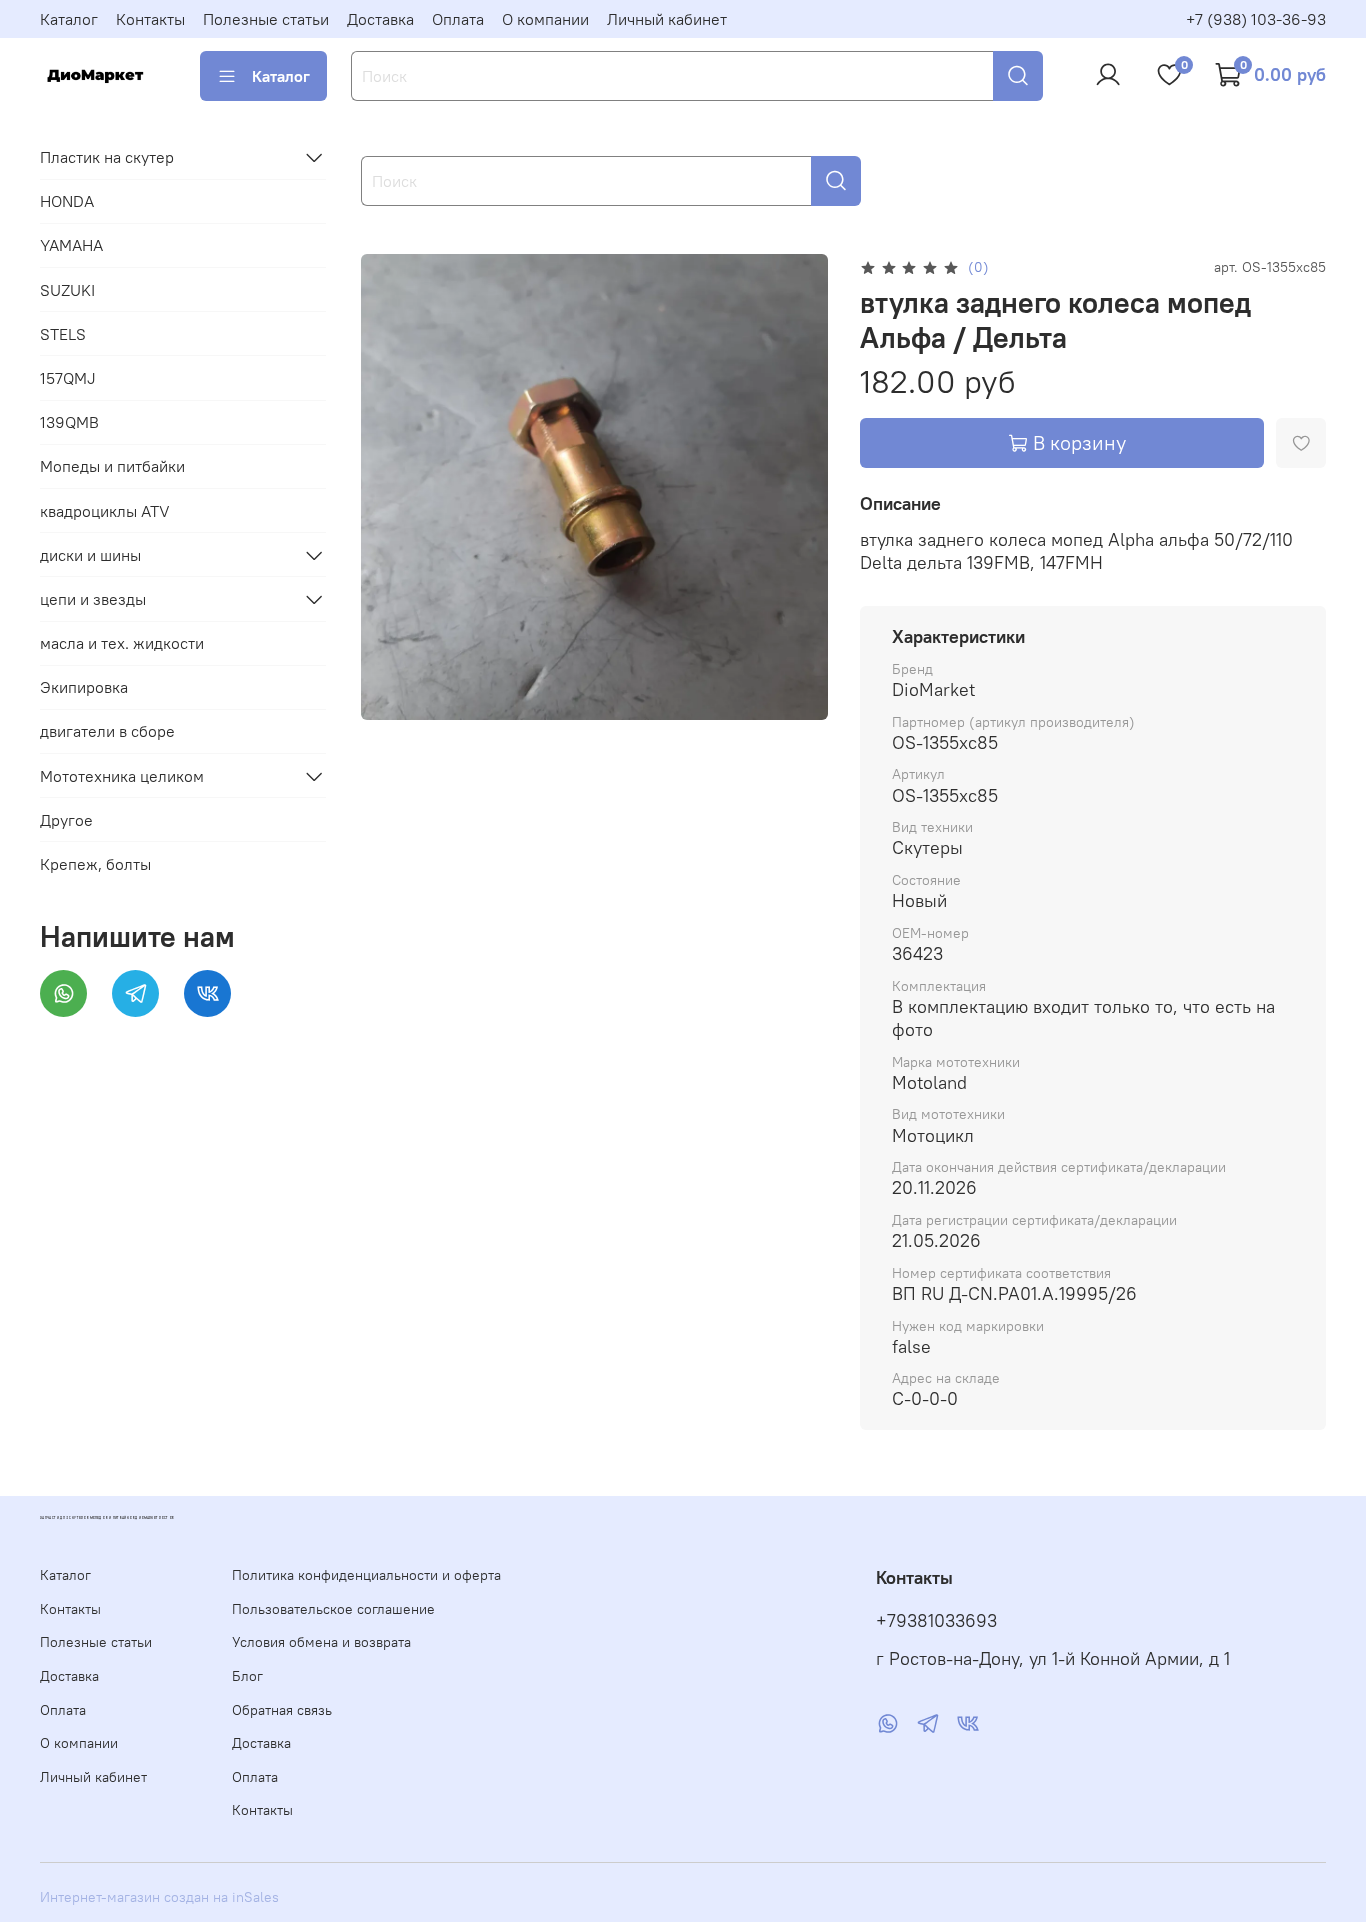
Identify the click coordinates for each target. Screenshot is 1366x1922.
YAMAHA (71, 245)
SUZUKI (67, 290)
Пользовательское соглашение (333, 1609)
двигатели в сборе (107, 731)
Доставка (380, 19)
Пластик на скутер (107, 157)
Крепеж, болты (95, 864)
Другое (66, 820)
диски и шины (90, 555)
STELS (63, 334)
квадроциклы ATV (105, 511)
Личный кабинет (667, 19)
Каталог (69, 19)
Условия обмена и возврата (321, 1642)
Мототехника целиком (122, 776)
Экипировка (84, 687)
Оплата (458, 19)
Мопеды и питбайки (112, 466)
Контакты (150, 19)
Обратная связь (282, 1710)
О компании (545, 19)
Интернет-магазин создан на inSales (159, 1897)
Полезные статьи (266, 19)
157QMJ (68, 378)
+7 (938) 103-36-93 (1256, 19)
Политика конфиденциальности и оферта (366, 1575)
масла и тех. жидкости (122, 643)
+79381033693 (936, 1621)
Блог (247, 1676)
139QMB (69, 422)
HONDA (67, 201)
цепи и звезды (93, 599)
